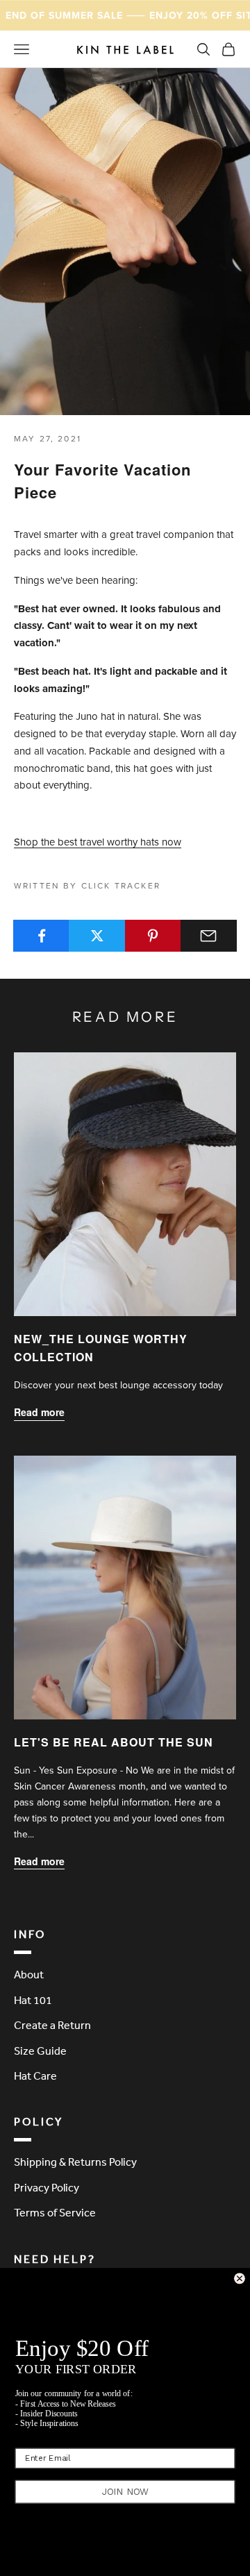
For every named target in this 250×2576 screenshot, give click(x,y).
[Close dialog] (240, 2279)
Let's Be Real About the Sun (114, 1742)
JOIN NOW (125, 2491)
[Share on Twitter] (97, 936)
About (29, 1974)
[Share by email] (209, 936)
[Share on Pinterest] (153, 936)
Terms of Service (55, 2212)
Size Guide (40, 2051)
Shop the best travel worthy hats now (98, 842)
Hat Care (35, 2076)
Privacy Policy (47, 2187)
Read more (39, 1412)
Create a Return (52, 2025)
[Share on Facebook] (41, 936)
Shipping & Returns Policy (75, 2162)
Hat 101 (33, 2000)
